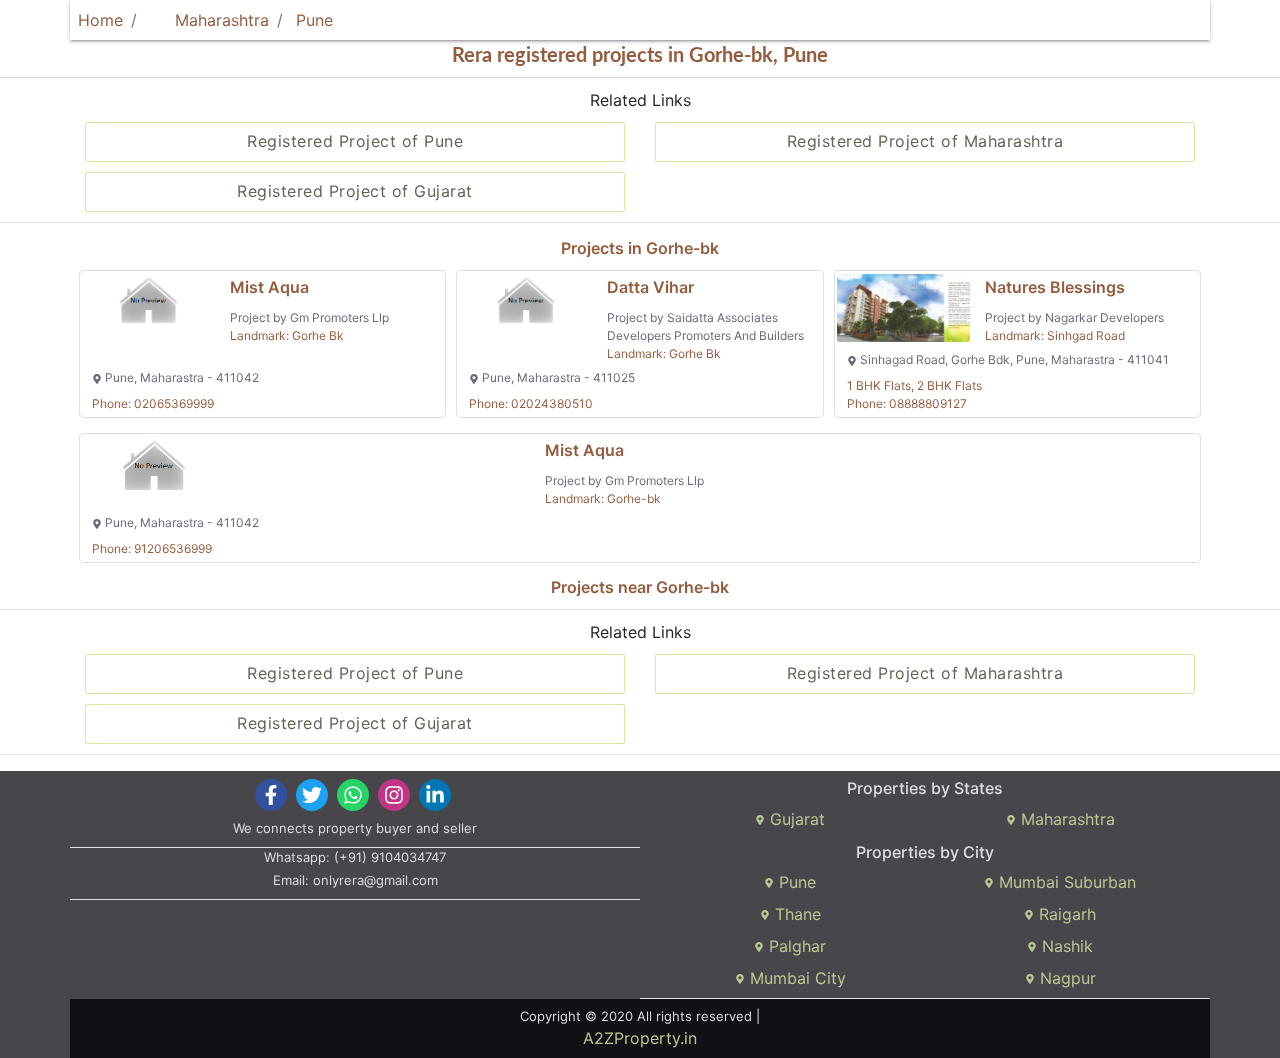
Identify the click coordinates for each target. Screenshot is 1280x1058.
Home (100, 20)
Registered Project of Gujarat (355, 191)
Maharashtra (219, 20)
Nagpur (1065, 978)
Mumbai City (795, 978)
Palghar (795, 946)
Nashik (1065, 946)
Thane (795, 914)
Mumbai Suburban (1065, 882)
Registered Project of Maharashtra (925, 141)
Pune (314, 20)
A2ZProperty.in (640, 1038)
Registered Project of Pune (355, 141)
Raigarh (1065, 914)
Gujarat (795, 819)
